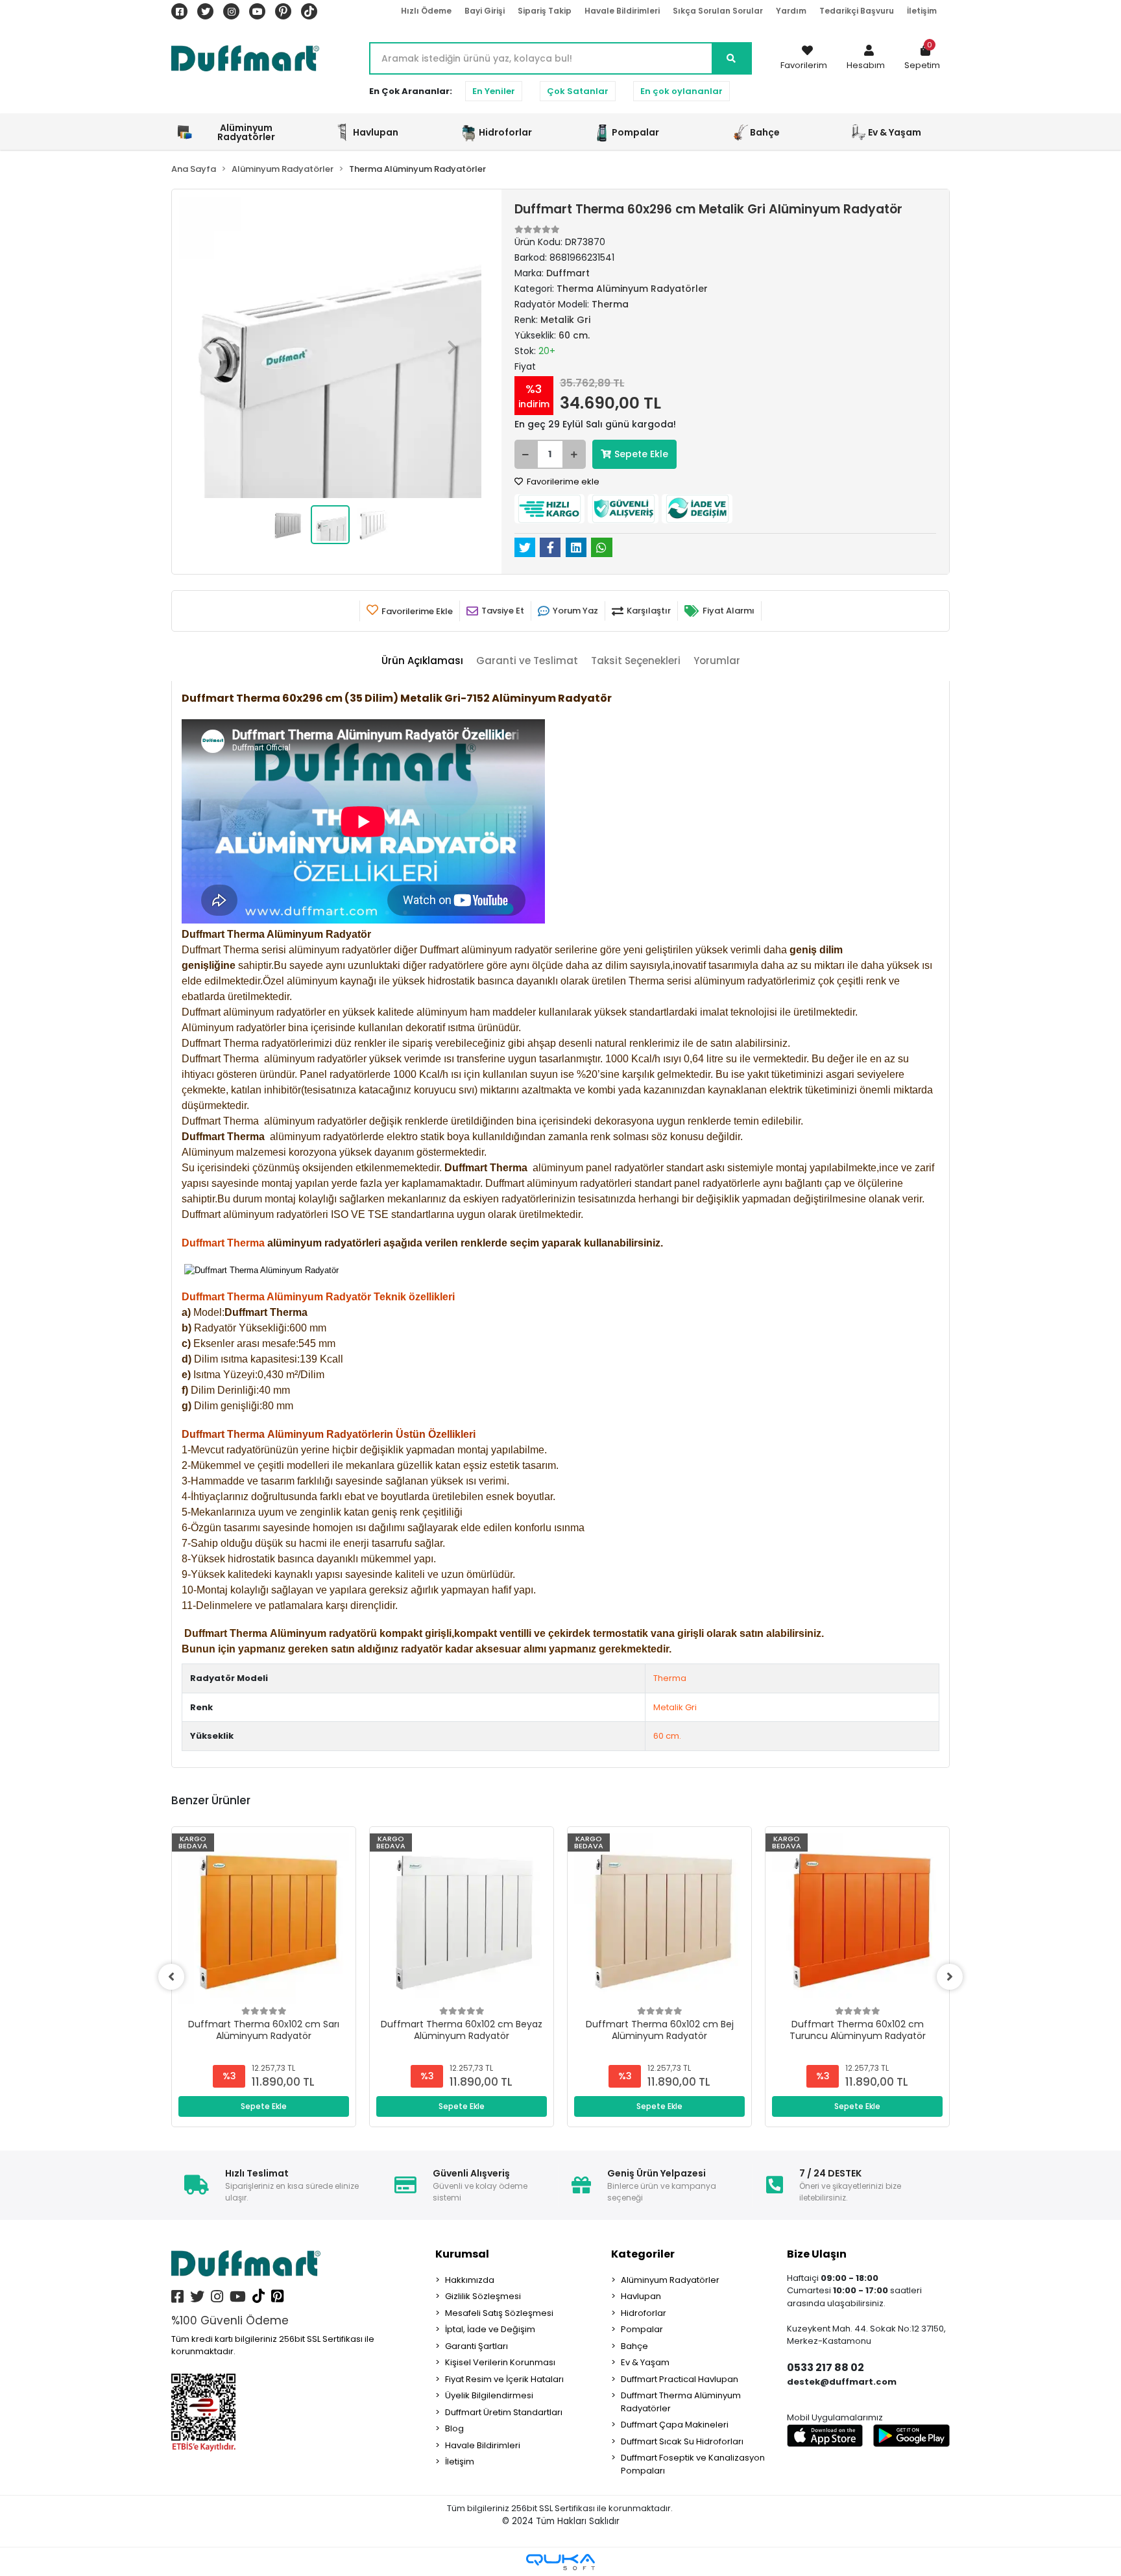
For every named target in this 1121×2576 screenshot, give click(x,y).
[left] (171, 1977)
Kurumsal (462, 2254)
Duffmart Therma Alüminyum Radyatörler (681, 2402)
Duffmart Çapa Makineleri (675, 2425)
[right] (950, 1977)
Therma (670, 1678)
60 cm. (667, 1736)
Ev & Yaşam (645, 2362)
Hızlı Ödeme (426, 11)
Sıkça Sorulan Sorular (718, 11)
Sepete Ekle (641, 454)
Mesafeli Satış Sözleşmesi (499, 2313)
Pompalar (642, 2329)
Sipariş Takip (545, 11)
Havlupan (641, 2296)
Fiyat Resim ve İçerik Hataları (504, 2379)
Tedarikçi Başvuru (857, 11)
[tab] (422, 661)
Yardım (791, 11)
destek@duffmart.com (842, 2382)
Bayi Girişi (485, 11)
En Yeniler (494, 91)
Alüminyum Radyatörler (670, 2280)
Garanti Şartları (476, 2346)
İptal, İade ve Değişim (490, 2329)
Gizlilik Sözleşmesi (483, 2296)
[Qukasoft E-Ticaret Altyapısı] (560, 2562)
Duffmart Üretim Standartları (504, 2412)
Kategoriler (643, 2254)
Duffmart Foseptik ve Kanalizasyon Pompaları (693, 2464)
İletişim (922, 11)
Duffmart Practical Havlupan (680, 2379)
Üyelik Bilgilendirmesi (489, 2395)
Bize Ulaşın (817, 2254)
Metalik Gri (675, 1707)
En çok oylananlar (681, 91)
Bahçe (634, 2346)
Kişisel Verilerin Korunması (500, 2362)
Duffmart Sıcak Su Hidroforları (682, 2441)
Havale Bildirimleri (622, 11)
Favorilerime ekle (562, 482)
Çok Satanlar (578, 91)
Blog (454, 2428)
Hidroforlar (644, 2313)
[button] (866, 58)
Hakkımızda (470, 2280)
